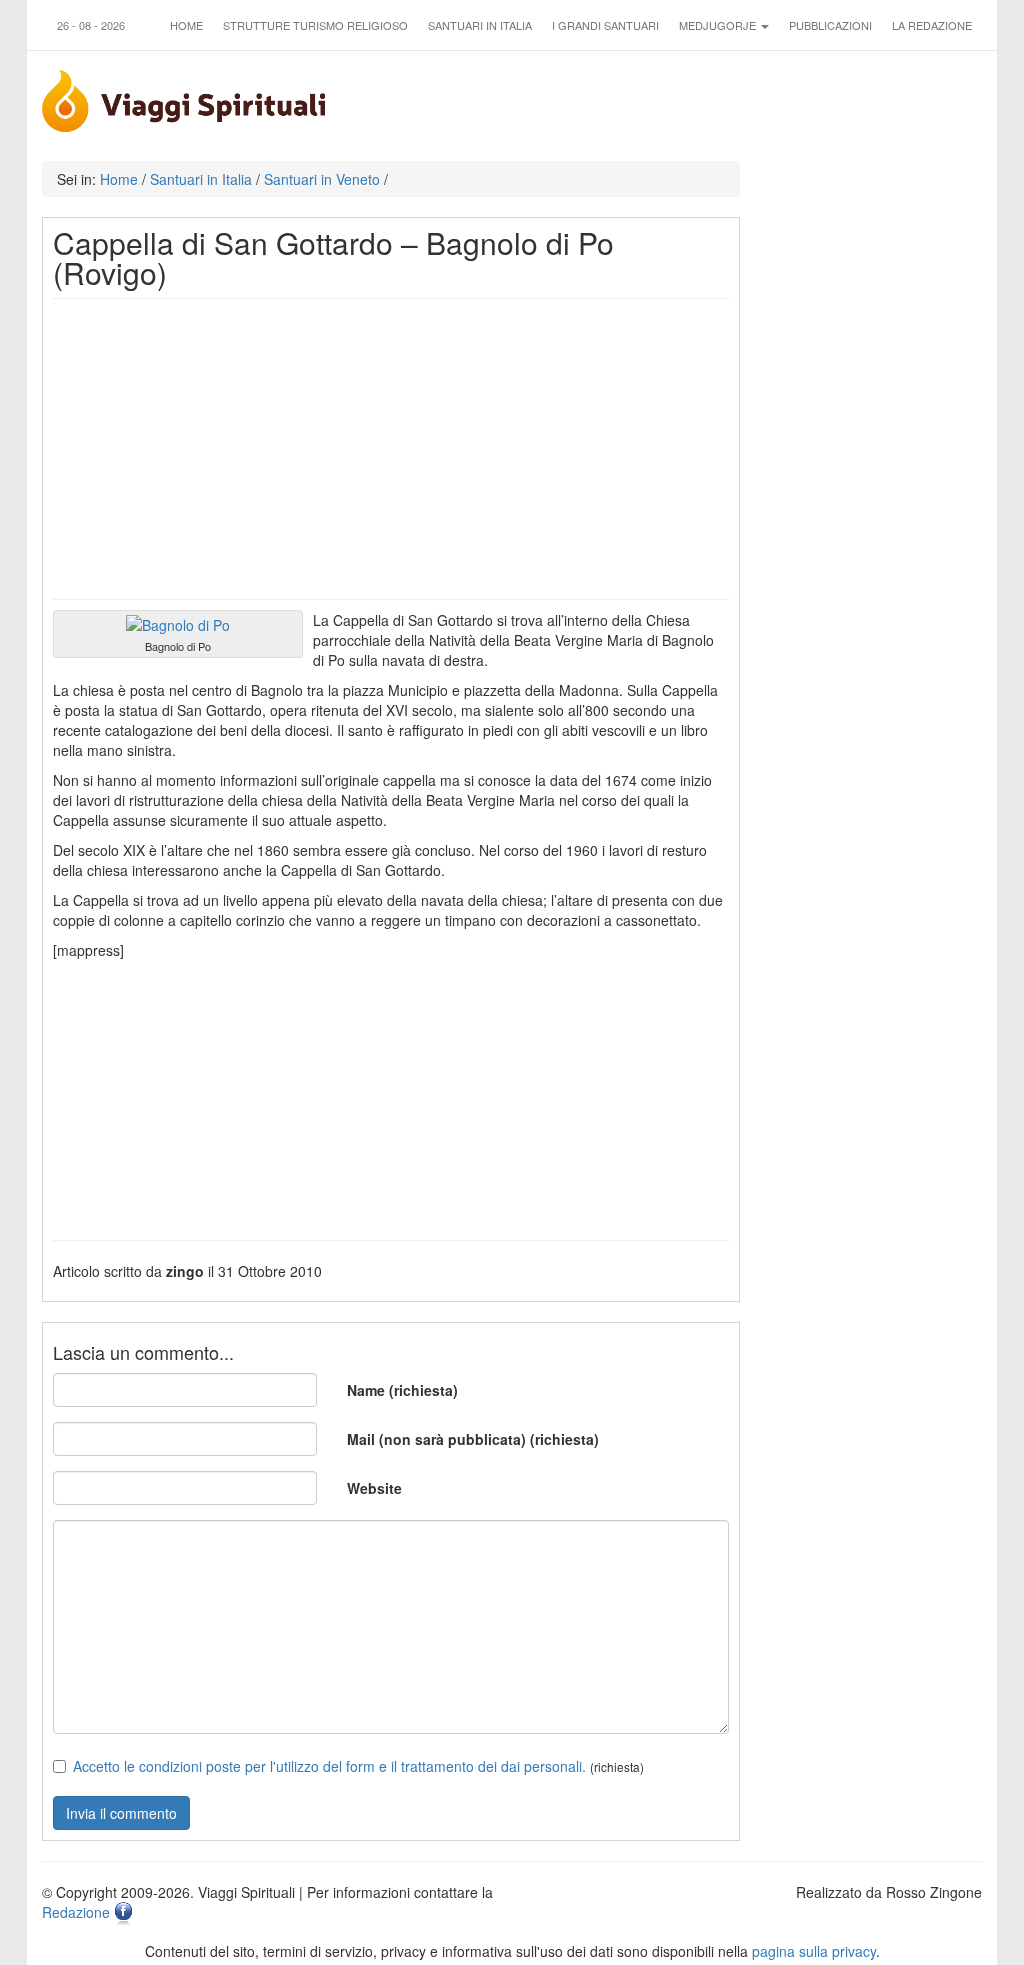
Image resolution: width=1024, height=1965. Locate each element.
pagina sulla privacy (814, 1951)
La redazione (932, 25)
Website (374, 1488)
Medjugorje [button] (719, 25)
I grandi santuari (605, 25)
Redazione (76, 1912)
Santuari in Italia (480, 25)
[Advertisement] (391, 449)
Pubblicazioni (830, 25)
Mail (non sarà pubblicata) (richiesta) (473, 1439)
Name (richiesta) (402, 1390)
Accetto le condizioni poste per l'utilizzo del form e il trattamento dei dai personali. (329, 1766)
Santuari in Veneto (322, 179)
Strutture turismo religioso (315, 25)
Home (186, 25)
